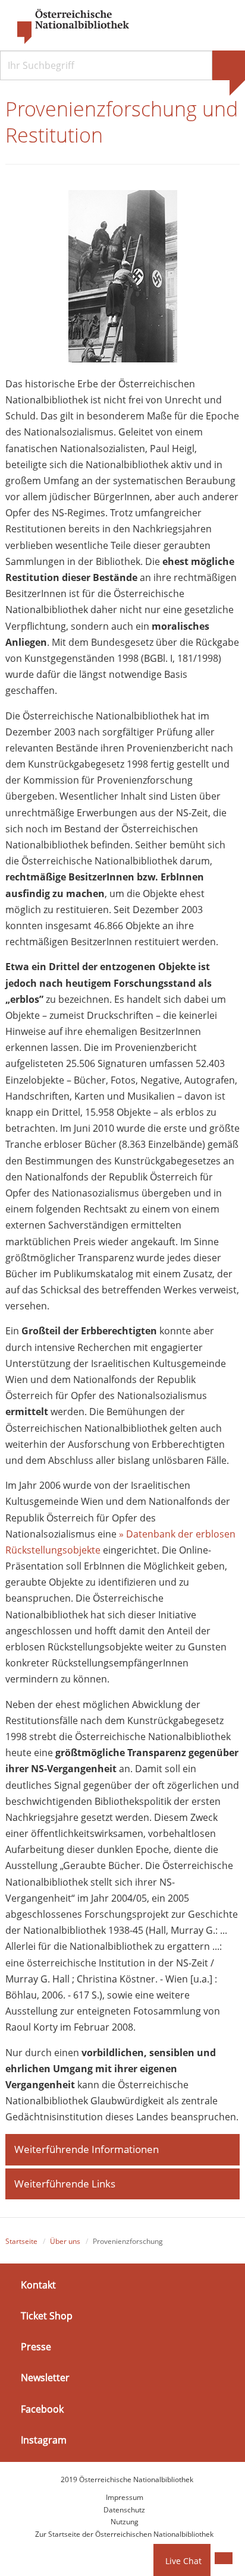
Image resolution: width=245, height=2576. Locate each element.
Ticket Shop (47, 2316)
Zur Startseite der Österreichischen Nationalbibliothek (124, 2534)
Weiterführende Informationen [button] (87, 2149)
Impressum (125, 2497)
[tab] (122, 2149)
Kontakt (38, 2285)
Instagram (44, 2440)
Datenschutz (124, 2510)
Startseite (21, 2241)
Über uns (65, 2241)
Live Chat (183, 2561)
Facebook (42, 2408)
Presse (36, 2347)
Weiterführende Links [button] (65, 2184)
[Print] (224, 2558)
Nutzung (125, 2522)
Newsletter (45, 2378)
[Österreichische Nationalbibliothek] (67, 27)
